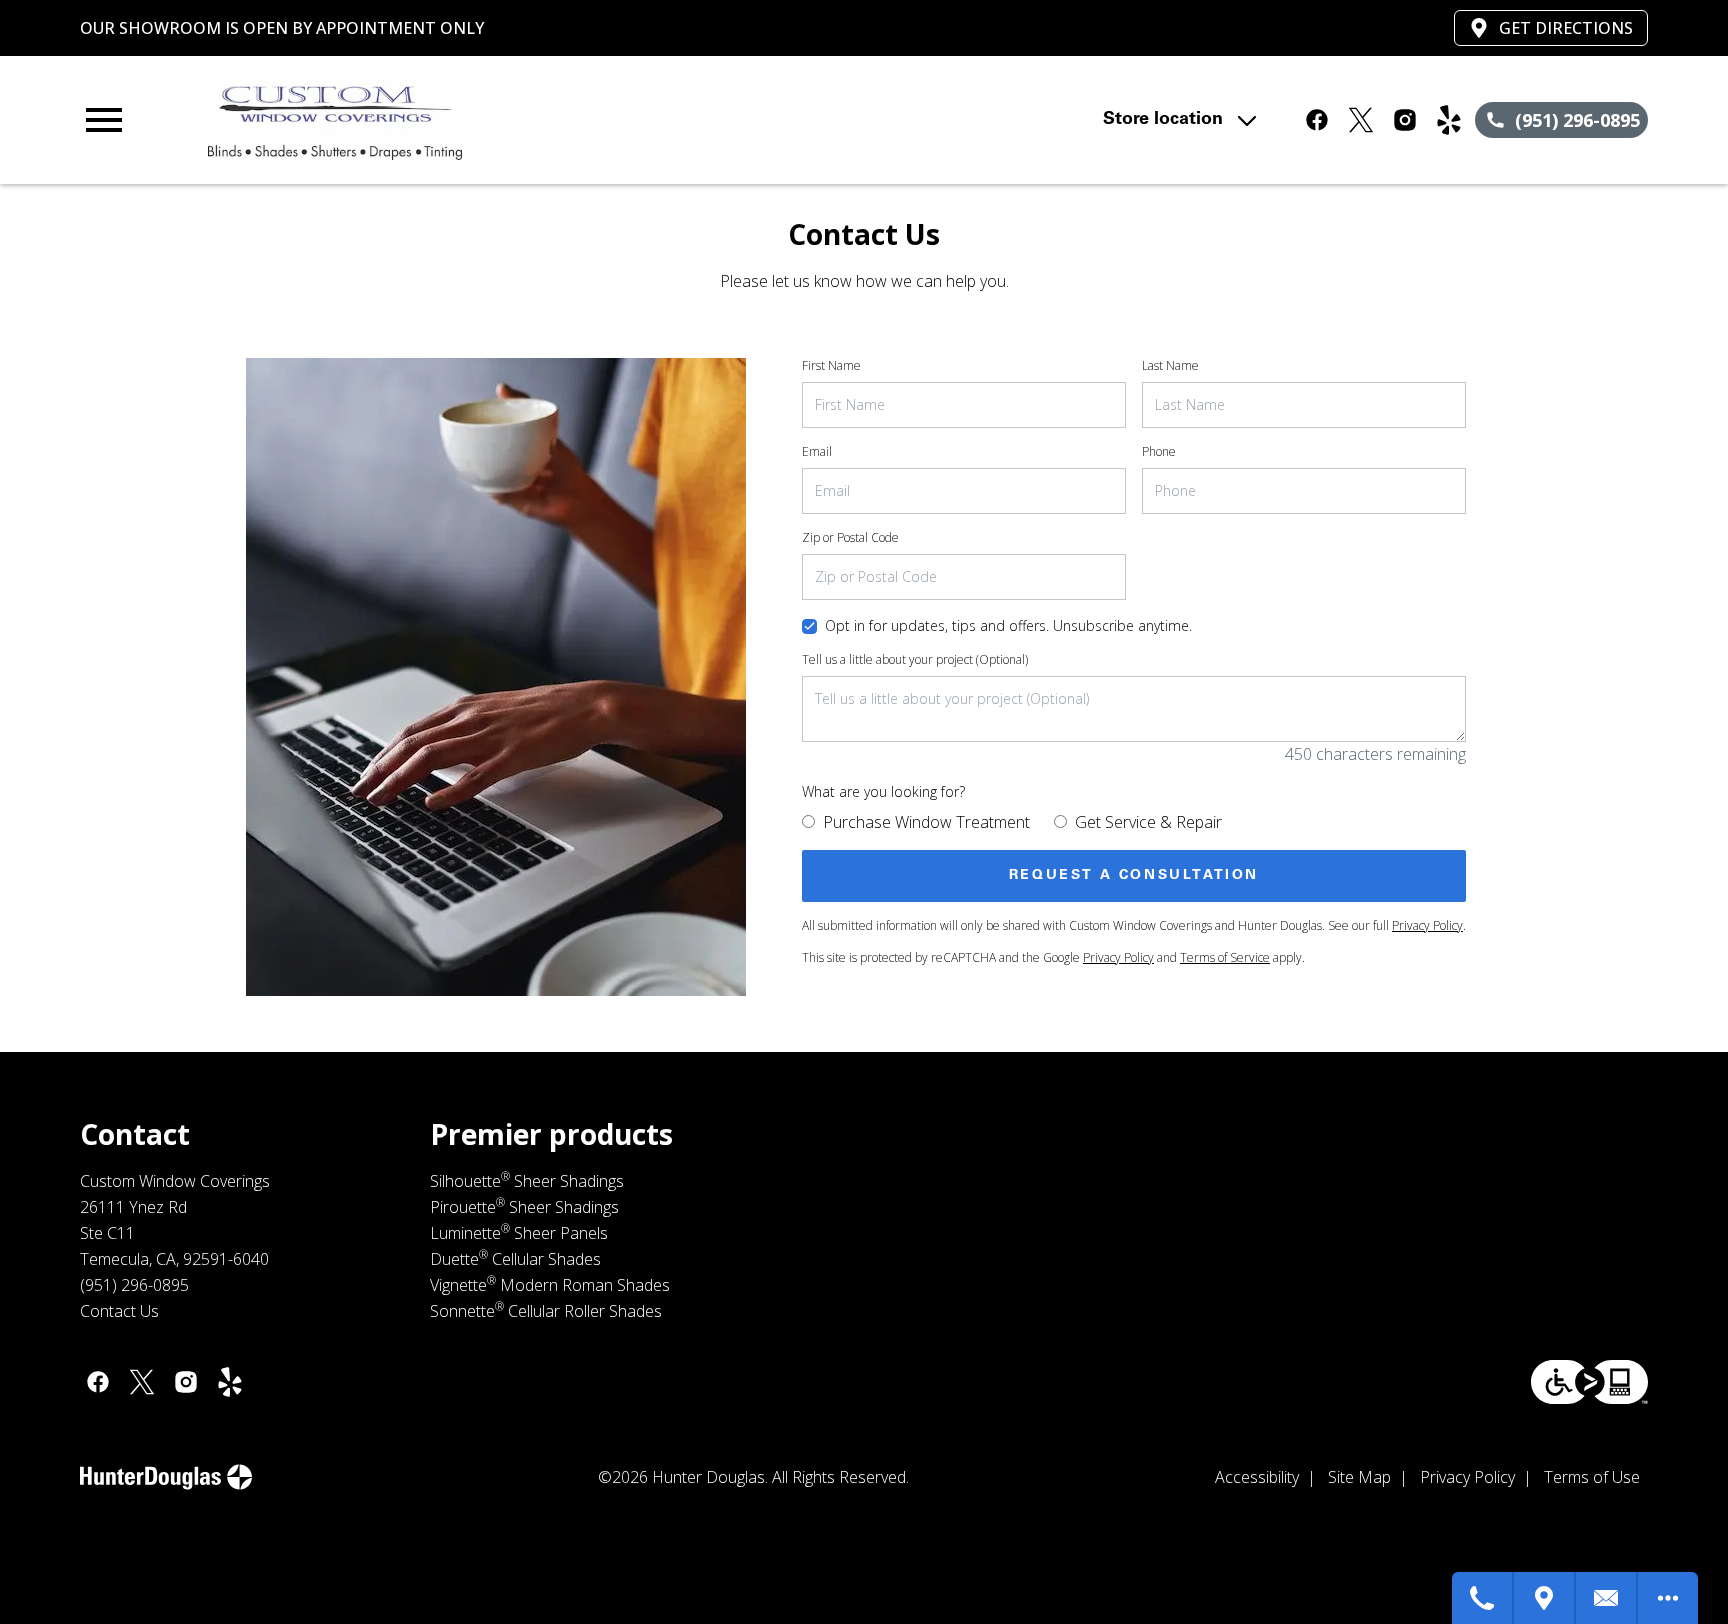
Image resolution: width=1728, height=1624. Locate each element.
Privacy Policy (1427, 925)
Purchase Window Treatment (926, 822)
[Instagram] (1405, 120)
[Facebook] (1317, 120)
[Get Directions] (1545, 1598)
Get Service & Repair (1148, 822)
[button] (104, 120)
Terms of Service (1225, 957)
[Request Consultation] (1607, 1598)
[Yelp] (1449, 120)
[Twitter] (1361, 120)
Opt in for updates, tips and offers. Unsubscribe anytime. (1008, 625)
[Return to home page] (493, 120)
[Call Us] (1483, 1598)
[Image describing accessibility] (1589, 1382)
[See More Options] (1668, 1598)
